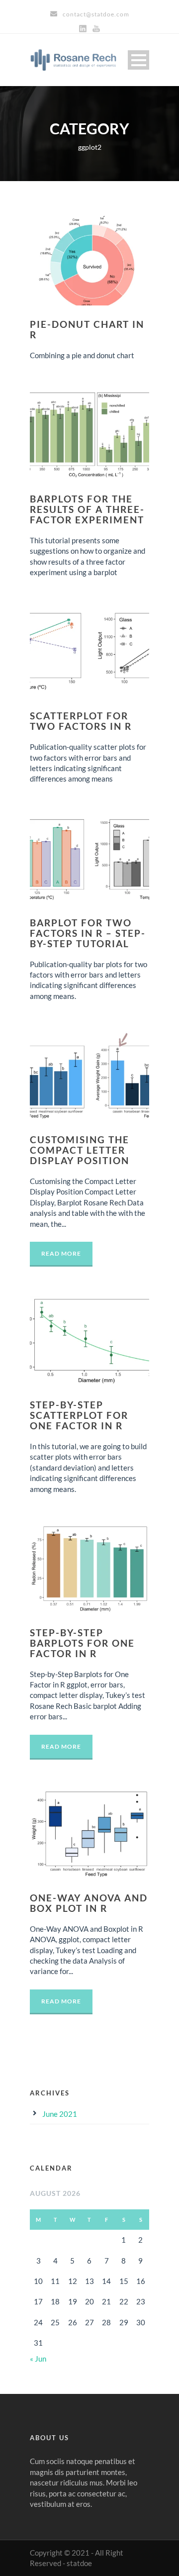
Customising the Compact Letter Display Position (80, 1150)
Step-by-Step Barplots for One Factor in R (82, 1643)
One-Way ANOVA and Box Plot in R (89, 1903)
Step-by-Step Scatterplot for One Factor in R (79, 1415)
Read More (61, 1253)
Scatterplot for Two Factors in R (81, 721)
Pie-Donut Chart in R (87, 329)
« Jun (38, 2359)
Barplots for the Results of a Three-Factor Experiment (87, 509)
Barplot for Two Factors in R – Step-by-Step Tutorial (88, 933)
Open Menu (138, 60)
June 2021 (60, 2114)
